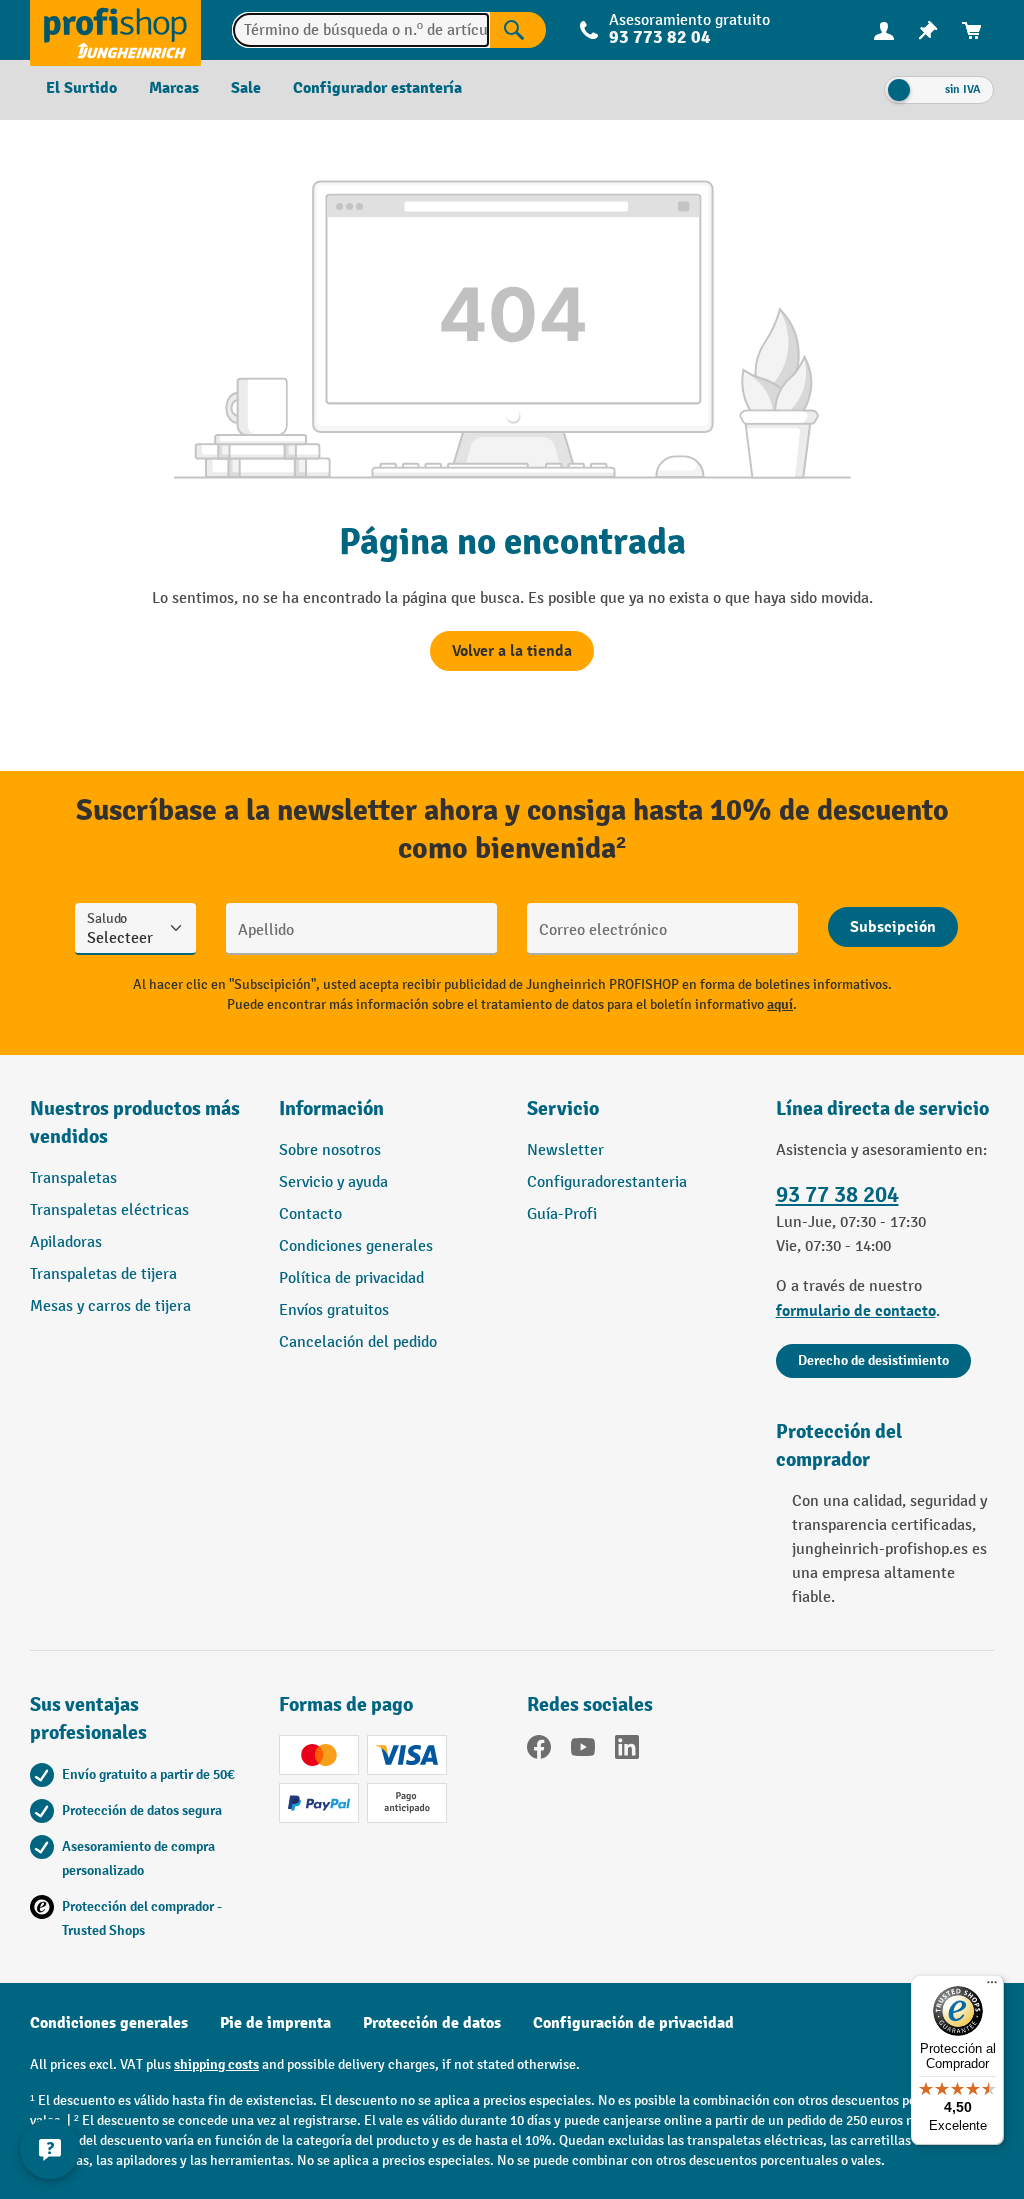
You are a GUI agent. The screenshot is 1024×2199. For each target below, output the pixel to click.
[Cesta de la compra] (972, 30)
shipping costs (216, 2064)
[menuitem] (884, 30)
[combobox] (361, 30)
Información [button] (331, 1108)
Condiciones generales (356, 1246)
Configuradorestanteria (607, 1182)
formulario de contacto (856, 1311)
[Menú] (992, 1987)
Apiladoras (66, 1242)
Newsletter (565, 1150)
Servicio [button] (563, 1108)
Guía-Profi (562, 1214)
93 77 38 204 (837, 1194)
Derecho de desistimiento (873, 1360)
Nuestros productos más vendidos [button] (135, 1122)
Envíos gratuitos (334, 1310)
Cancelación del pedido (358, 1342)
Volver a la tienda (512, 651)
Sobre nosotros (330, 1150)
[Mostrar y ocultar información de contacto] (50, 2149)
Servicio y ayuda (333, 1182)
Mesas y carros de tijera (110, 1306)
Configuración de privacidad (633, 2023)
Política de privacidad (351, 1278)
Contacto (310, 1214)
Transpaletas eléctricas (109, 1210)
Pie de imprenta (275, 2023)
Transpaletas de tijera (103, 1274)
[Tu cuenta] (884, 30)
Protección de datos (432, 2023)
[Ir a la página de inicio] (115, 30)
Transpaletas (73, 1178)
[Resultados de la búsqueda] (518, 30)
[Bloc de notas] (928, 30)
